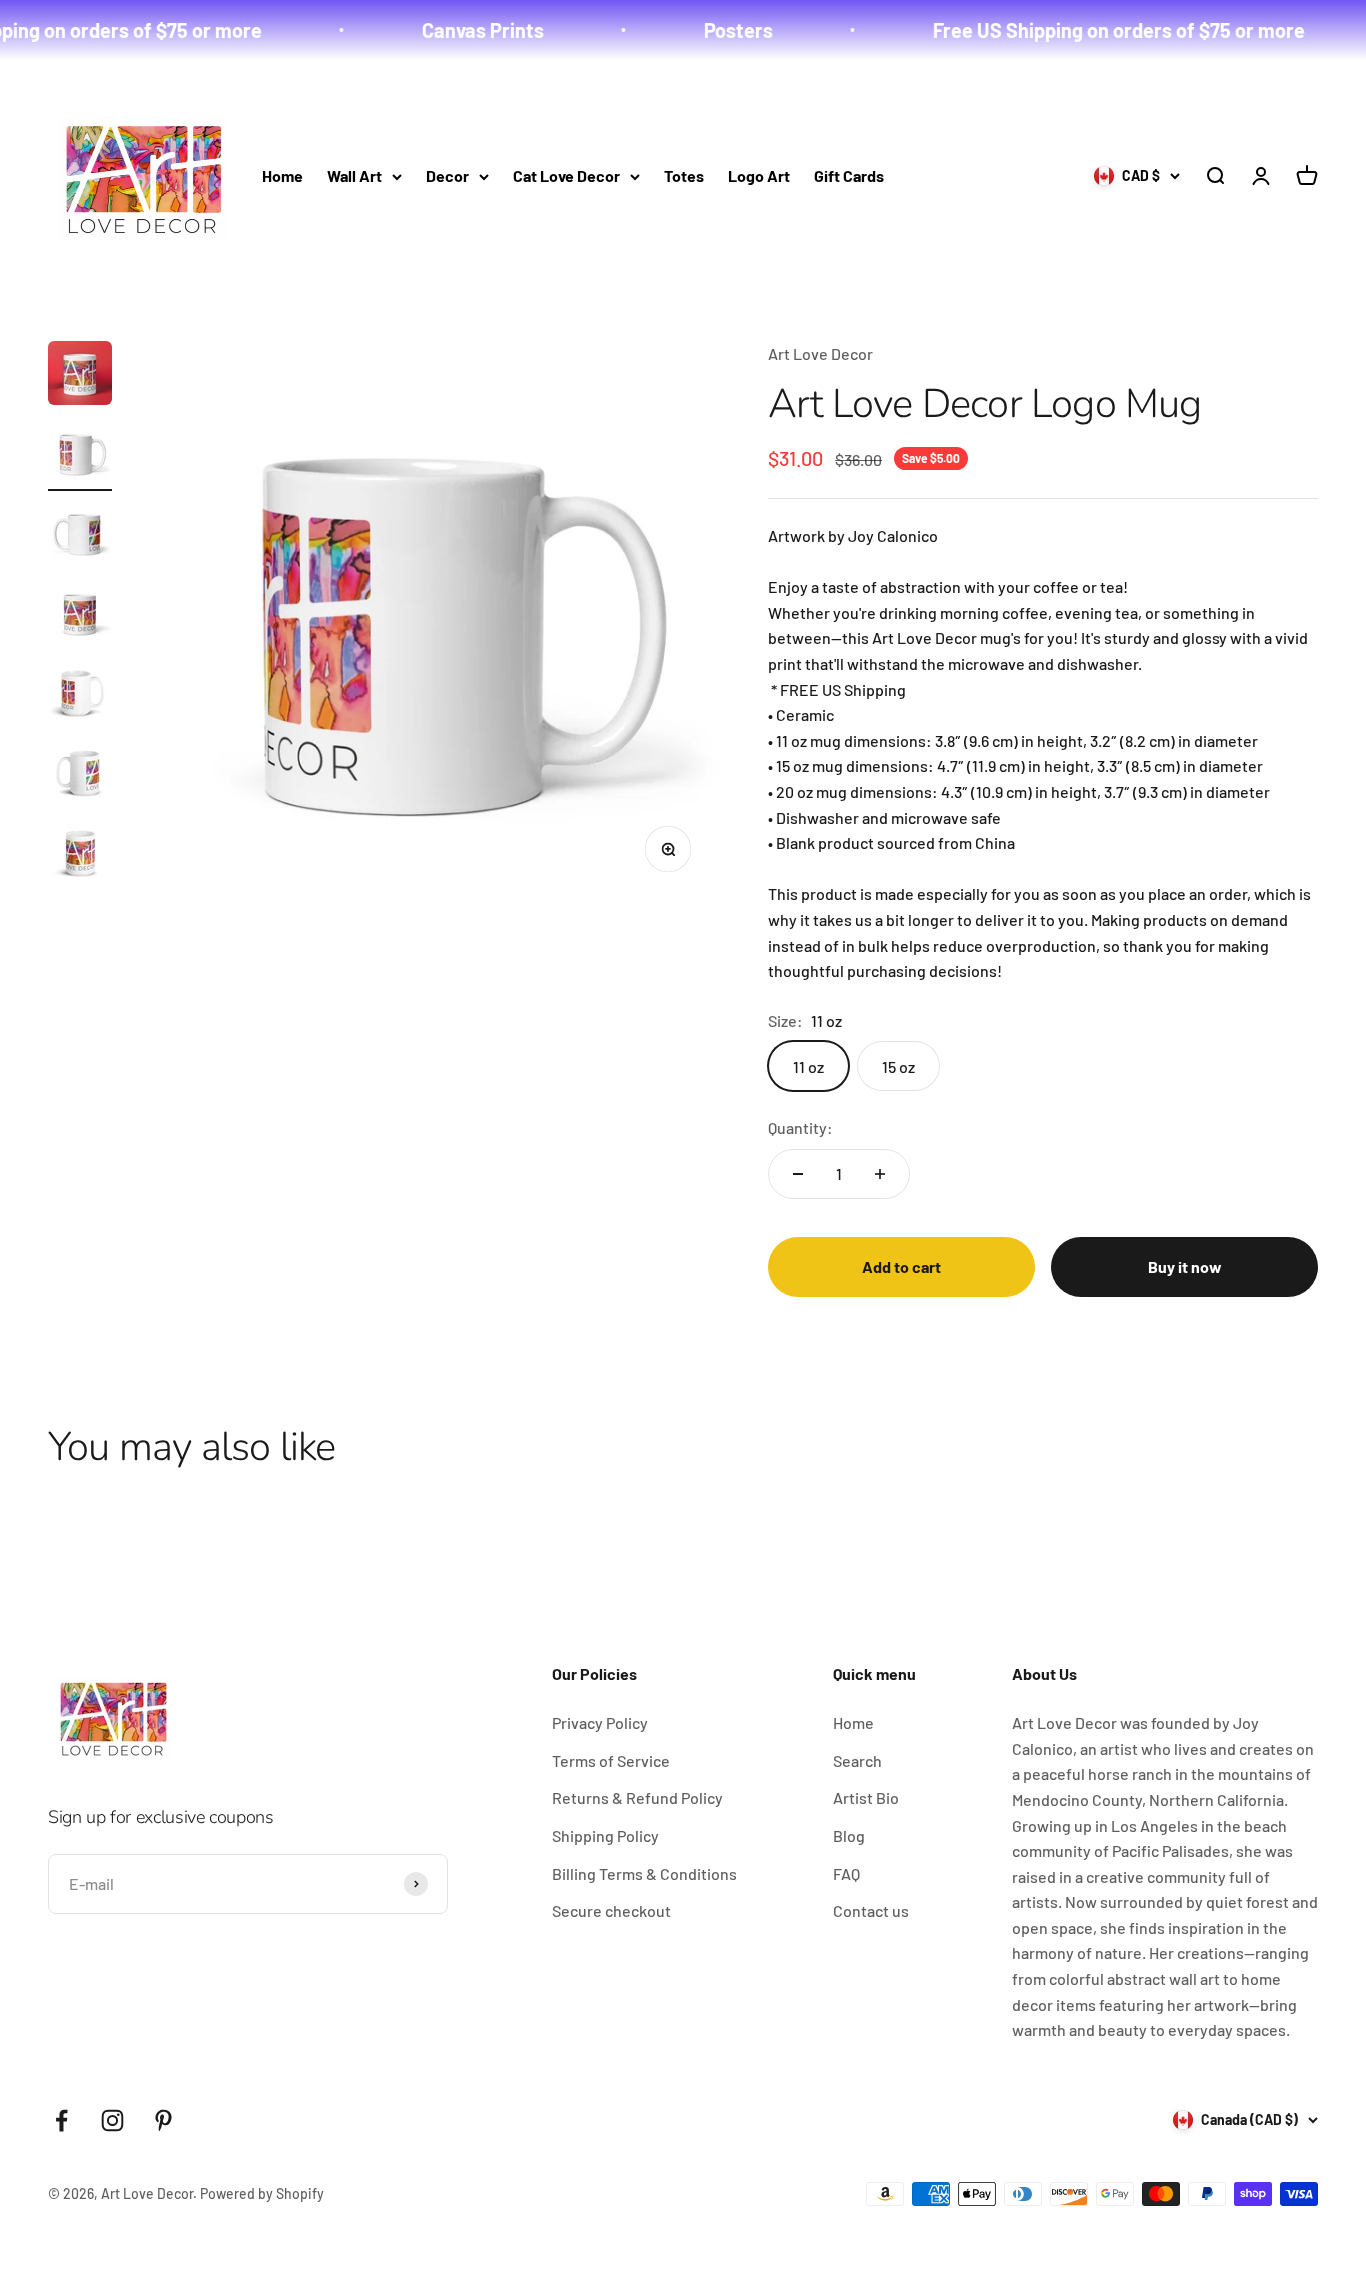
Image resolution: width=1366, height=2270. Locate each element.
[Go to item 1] (80, 376)
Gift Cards (849, 175)
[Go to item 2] (80, 456)
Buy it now (1185, 1266)
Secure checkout (611, 1910)
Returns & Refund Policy (637, 1797)
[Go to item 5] (80, 696)
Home (282, 175)
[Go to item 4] (80, 616)
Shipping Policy (605, 1835)
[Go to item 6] (80, 776)
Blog (849, 1835)
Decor (447, 175)
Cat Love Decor (566, 175)
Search (857, 1760)
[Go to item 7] (80, 856)
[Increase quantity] (880, 1174)
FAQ (846, 1873)
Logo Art (759, 175)
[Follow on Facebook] (61, 2120)
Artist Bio (866, 1797)
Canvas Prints (449, 30)
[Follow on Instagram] (112, 2120)
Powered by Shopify (262, 2193)
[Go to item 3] (80, 536)
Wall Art (354, 175)
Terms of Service (611, 1760)
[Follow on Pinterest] (163, 2120)
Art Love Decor (820, 353)
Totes (684, 175)
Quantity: (800, 1127)
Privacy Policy (600, 1722)
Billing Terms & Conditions (644, 1873)
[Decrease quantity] (798, 1174)
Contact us (871, 1910)
